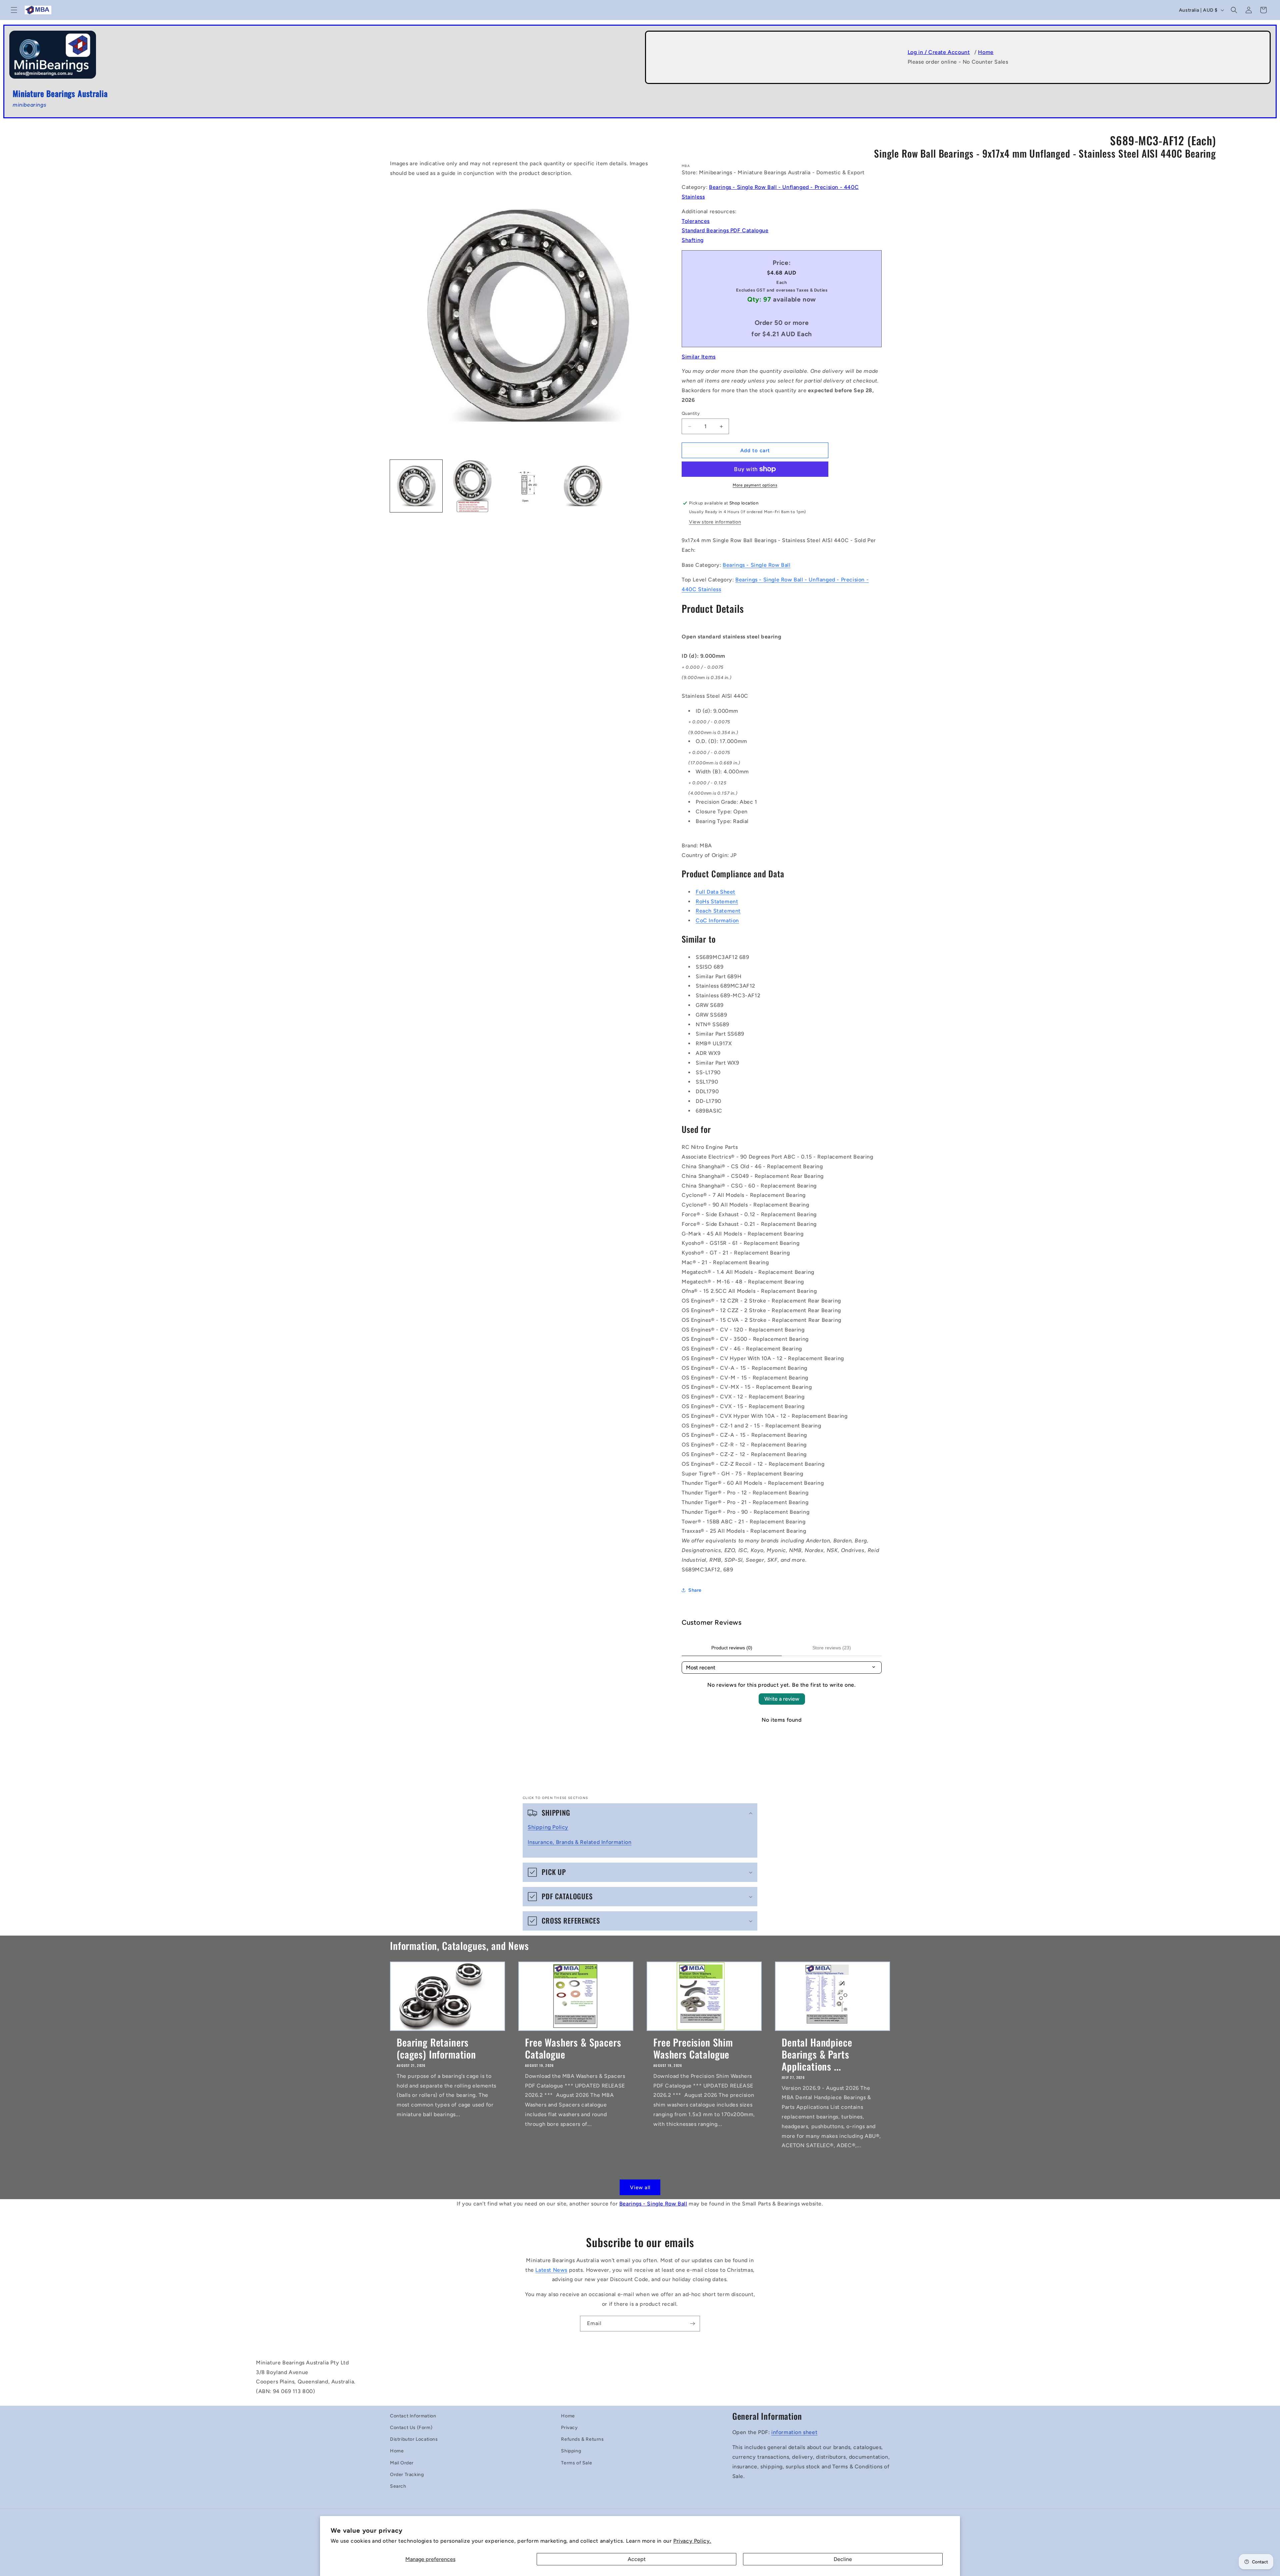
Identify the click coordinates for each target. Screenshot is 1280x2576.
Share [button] (695, 1590)
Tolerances (696, 221)
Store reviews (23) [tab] (832, 1648)
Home (986, 52)
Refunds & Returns (582, 2439)
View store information (715, 522)
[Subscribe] (692, 2324)
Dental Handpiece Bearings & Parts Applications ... (817, 2054)
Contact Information (413, 2416)
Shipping (571, 2451)
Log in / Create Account (939, 52)
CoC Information (717, 920)
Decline (843, 2559)
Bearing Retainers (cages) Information (436, 2048)
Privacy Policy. (692, 2541)
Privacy (569, 2428)
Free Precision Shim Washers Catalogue (693, 2048)
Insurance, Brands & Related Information (579, 1842)
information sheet (794, 2432)
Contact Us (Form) (411, 2428)
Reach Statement (718, 911)
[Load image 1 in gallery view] (416, 486)
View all (640, 2187)
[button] (14, 10)
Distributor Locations (414, 2439)
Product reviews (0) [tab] (732, 1648)
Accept (637, 2559)
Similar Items (699, 357)
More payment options (755, 485)
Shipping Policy (548, 1827)
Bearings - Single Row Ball (757, 565)
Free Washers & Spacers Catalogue (573, 2048)
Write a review (782, 1699)
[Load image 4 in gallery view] (583, 486)
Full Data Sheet (715, 892)
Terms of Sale (576, 2463)
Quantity (691, 413)
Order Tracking (407, 2475)
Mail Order (402, 2463)
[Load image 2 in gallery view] (472, 486)
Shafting (693, 240)
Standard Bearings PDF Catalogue (725, 230)
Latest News (551, 2270)
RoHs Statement (717, 901)
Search (398, 2486)
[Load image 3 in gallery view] (527, 486)
